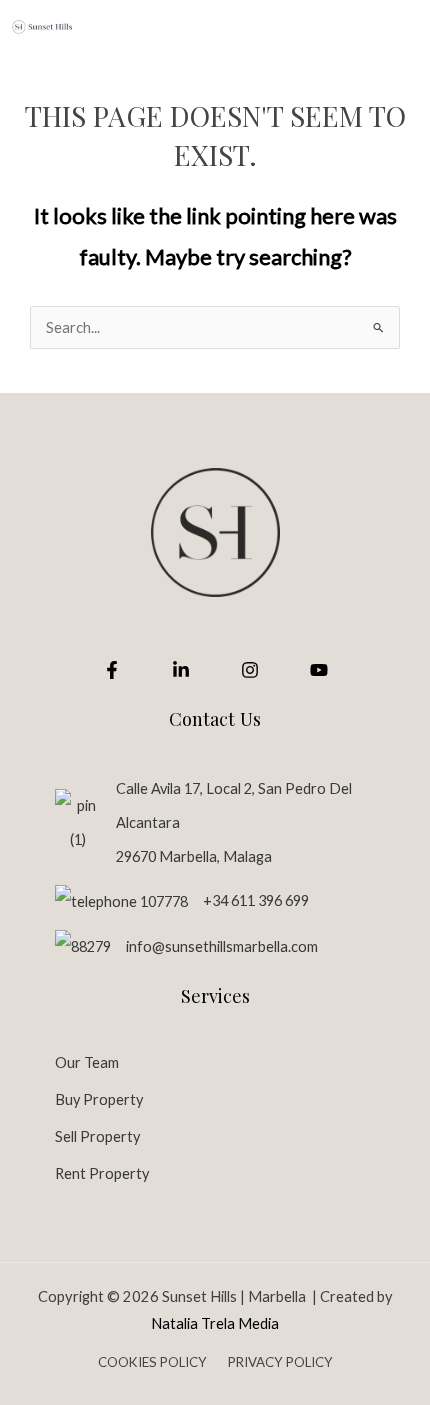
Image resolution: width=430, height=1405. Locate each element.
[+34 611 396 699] (182, 901)
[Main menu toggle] (392, 26)
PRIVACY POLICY (280, 1362)
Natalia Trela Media (215, 1323)
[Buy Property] (99, 1099)
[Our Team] (87, 1062)
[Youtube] (319, 670)
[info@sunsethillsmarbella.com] (186, 946)
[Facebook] (112, 670)
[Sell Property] (97, 1136)
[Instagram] (250, 670)
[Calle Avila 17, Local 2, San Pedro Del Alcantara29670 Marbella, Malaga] (215, 823)
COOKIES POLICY (154, 1362)
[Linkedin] (181, 670)
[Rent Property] (102, 1173)
